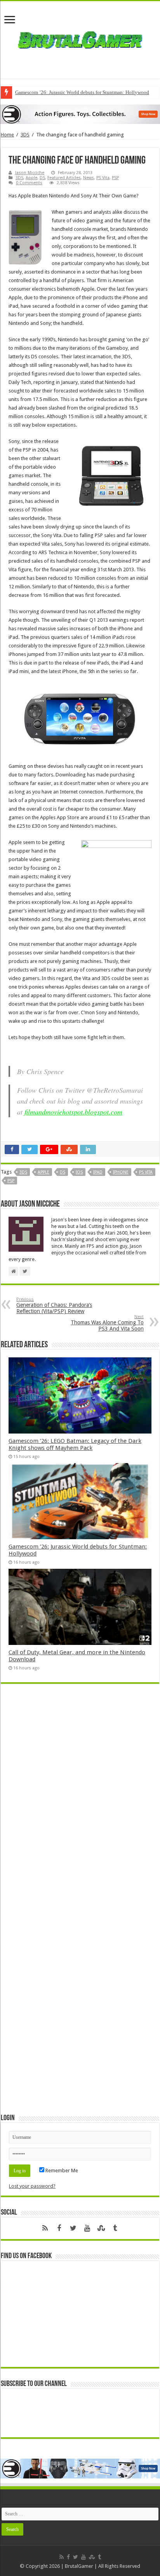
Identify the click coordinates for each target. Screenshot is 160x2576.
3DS (25, 135)
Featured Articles (64, 178)
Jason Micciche (30, 173)
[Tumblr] (115, 2228)
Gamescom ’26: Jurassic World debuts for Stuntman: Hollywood (82, 92)
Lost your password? (32, 2186)
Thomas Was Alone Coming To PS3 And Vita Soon (107, 1323)
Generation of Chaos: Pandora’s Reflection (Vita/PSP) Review (54, 1305)
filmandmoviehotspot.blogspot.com (73, 1112)
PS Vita (103, 178)
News (89, 178)
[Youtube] (87, 2228)
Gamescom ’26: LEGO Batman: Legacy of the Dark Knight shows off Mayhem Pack (75, 1444)
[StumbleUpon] (101, 2228)
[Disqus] (80, 1802)
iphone (121, 1172)
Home (7, 135)
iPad (98, 1172)
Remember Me (61, 2171)
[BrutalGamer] (80, 38)
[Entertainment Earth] (80, 114)
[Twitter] (73, 2228)
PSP (115, 178)
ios (79, 1172)
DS (42, 178)
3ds (23, 1172)
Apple (31, 178)
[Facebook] (59, 2228)
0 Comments (29, 183)
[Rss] (45, 2228)
